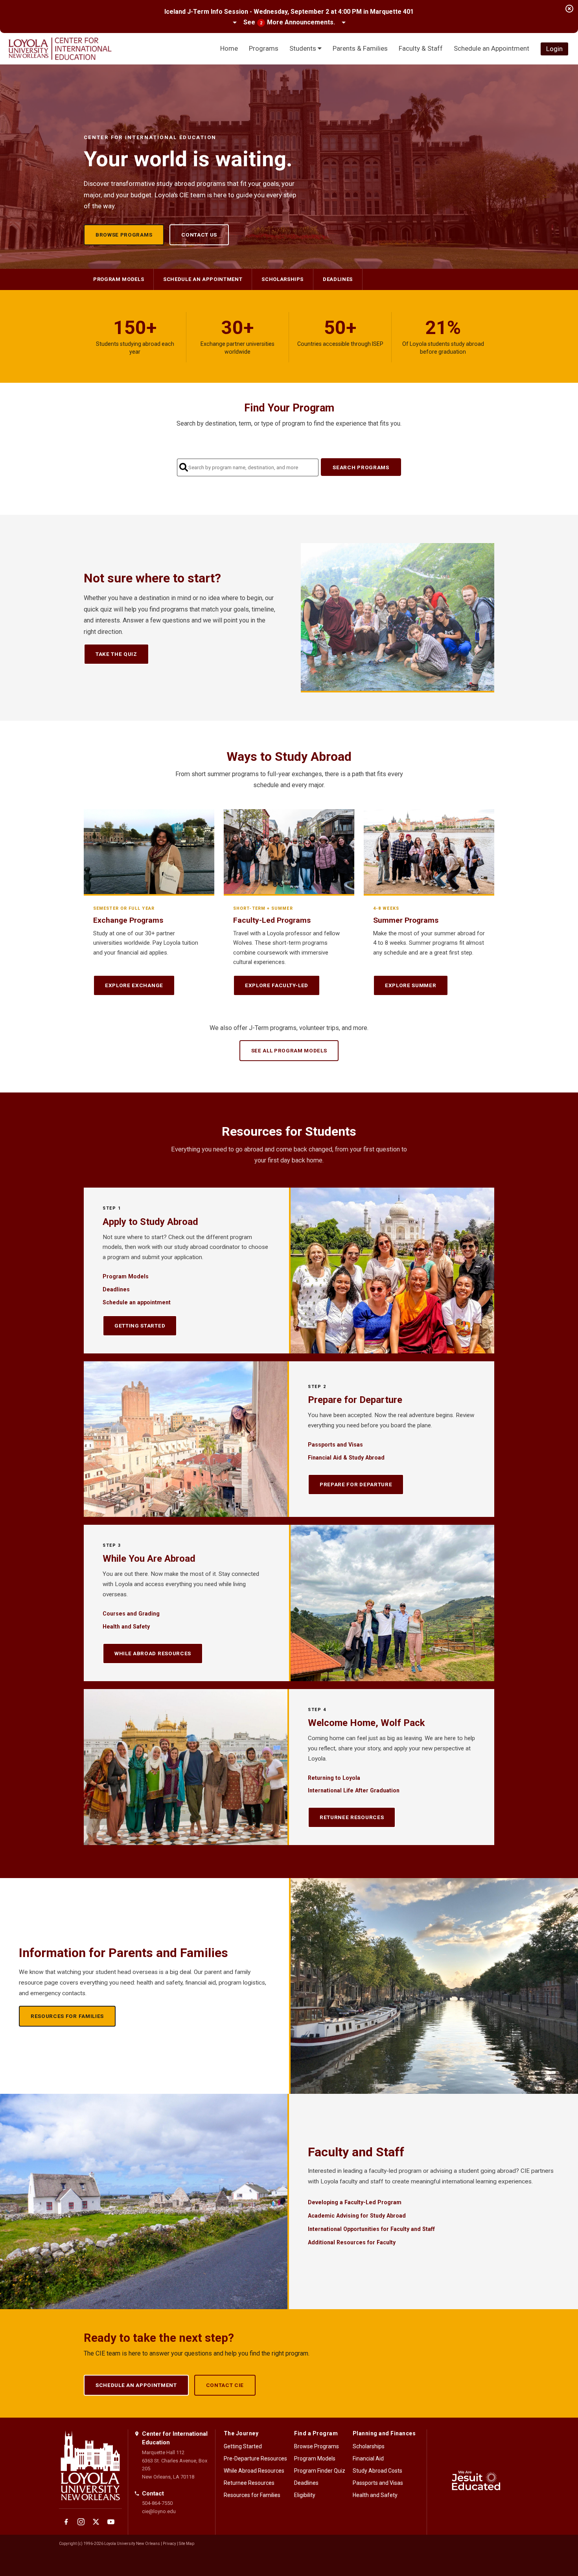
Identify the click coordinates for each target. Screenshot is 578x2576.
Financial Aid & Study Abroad (346, 1458)
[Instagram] (81, 2522)
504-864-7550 (157, 2503)
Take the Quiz (116, 654)
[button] (289, 23)
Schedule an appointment (203, 279)
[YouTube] (111, 2522)
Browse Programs (124, 235)
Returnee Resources (352, 1817)
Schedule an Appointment (136, 2385)
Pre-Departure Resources (255, 2458)
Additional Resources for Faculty (352, 2242)
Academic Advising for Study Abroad (357, 2216)
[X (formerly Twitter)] (96, 2522)
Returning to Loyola (334, 1778)
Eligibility (305, 2495)
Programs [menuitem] (264, 48)
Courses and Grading (131, 1614)
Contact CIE (225, 2385)
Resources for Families (67, 2016)
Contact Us (199, 235)
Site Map (187, 2544)
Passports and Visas (335, 1445)
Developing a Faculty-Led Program (355, 2202)
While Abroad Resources (153, 1653)
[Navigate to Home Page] (60, 49)
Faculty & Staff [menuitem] (421, 48)
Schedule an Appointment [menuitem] (491, 48)
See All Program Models (289, 1050)
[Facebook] (66, 2522)
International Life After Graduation (354, 1790)
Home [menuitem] (229, 48)
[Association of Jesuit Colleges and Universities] (476, 2482)
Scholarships (283, 279)
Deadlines (338, 279)
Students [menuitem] (304, 48)
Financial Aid (368, 2458)
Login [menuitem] (554, 49)
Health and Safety (126, 1627)
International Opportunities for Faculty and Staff (371, 2229)
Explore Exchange (134, 985)
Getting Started (140, 1326)
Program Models (119, 279)
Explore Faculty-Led (277, 985)
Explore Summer (411, 985)
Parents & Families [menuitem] (360, 48)
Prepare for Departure (356, 1484)
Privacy (169, 2544)
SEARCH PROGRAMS (361, 467)
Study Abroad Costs (377, 2471)
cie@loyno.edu (159, 2511)
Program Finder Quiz (320, 2471)
